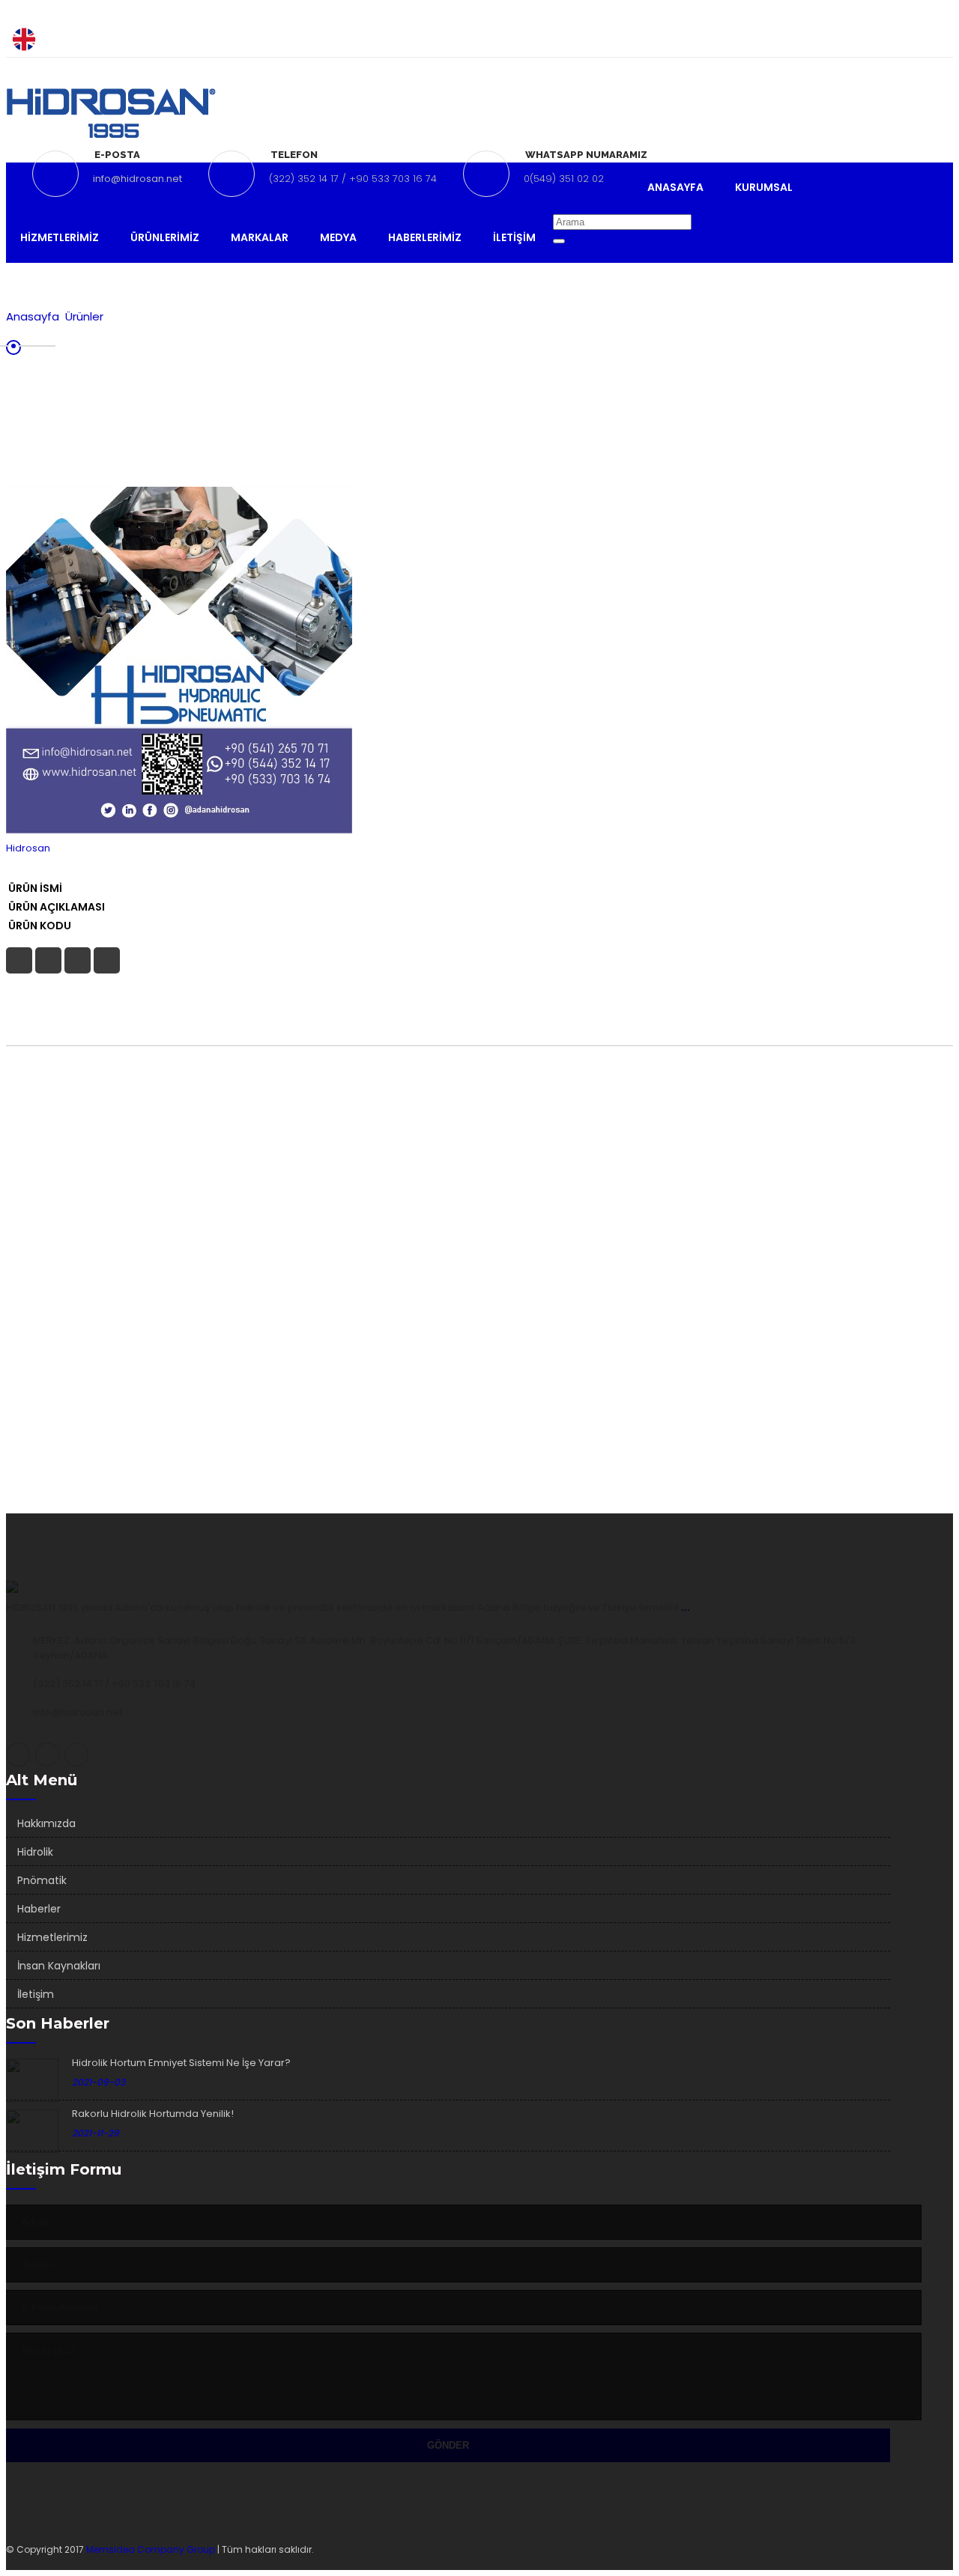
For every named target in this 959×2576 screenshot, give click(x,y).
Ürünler (84, 316)
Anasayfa (33, 316)
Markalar (260, 237)
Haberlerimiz (425, 237)
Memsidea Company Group (152, 2549)
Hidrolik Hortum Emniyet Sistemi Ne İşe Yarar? (181, 2063)
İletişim (514, 237)
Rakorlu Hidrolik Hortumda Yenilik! (153, 2114)
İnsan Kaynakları (59, 1966)
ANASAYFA (675, 187)
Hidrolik (35, 1852)
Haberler (39, 1909)
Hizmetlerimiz (60, 237)
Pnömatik (42, 1880)
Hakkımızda (46, 1823)
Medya (338, 237)
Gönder (448, 2445)
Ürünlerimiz (165, 237)
